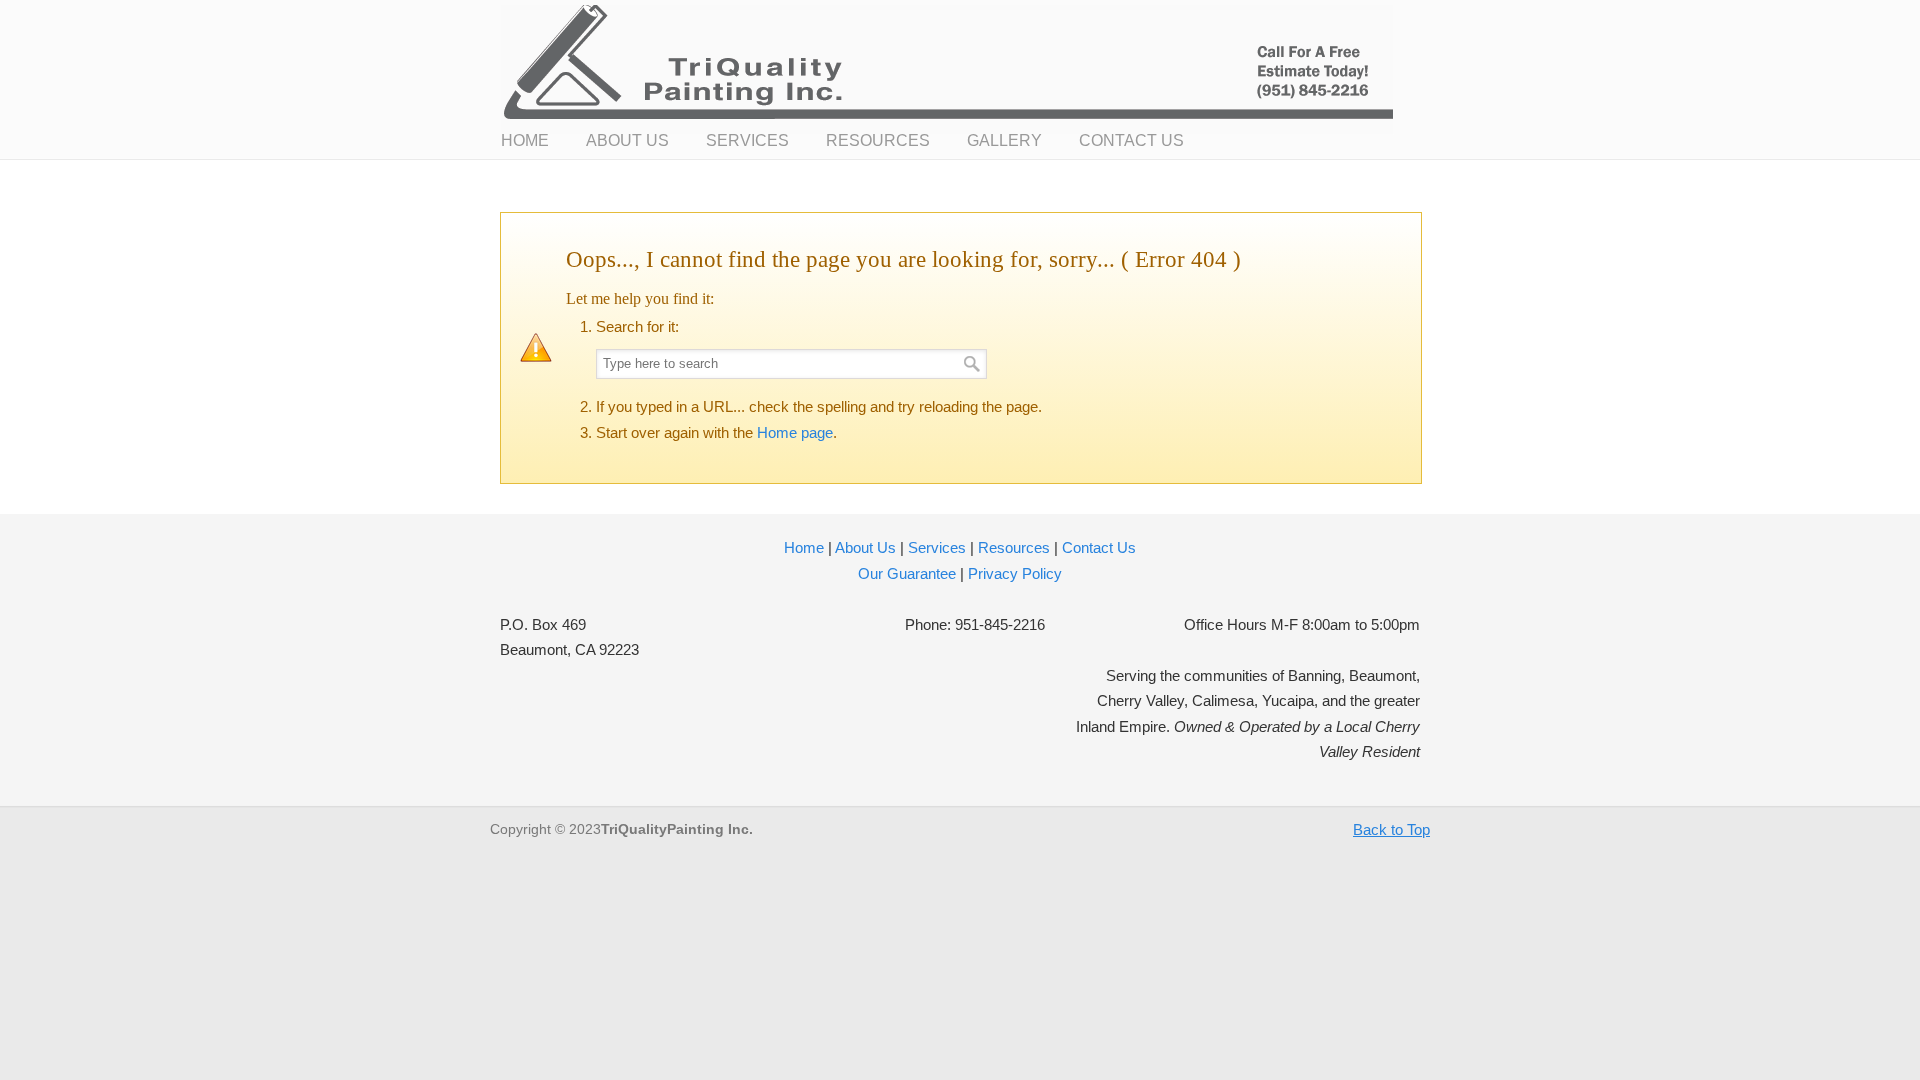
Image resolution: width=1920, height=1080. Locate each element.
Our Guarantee (907, 573)
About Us (865, 547)
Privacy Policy (1015, 573)
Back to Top (1391, 829)
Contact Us (1099, 547)
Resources (1014, 547)
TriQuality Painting (947, 70)
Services (937, 547)
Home (804, 547)
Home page (795, 432)
